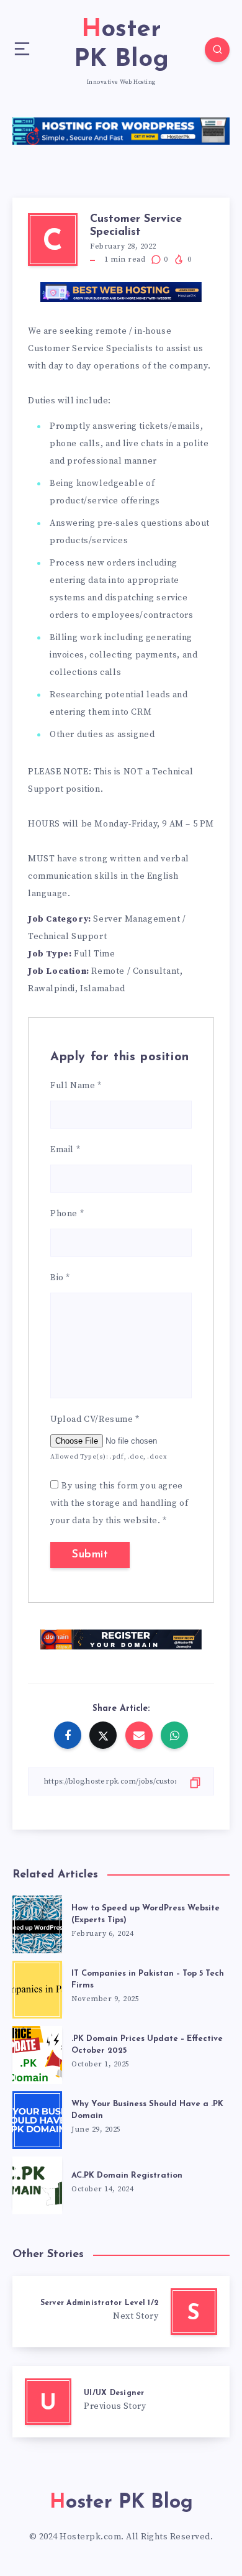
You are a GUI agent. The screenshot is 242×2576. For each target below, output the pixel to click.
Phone (67, 1214)
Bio (60, 1278)
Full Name (76, 1086)
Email (65, 1150)
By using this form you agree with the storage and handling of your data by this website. (119, 1503)
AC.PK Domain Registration (127, 2175)
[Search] (217, 50)
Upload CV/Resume (95, 1419)
